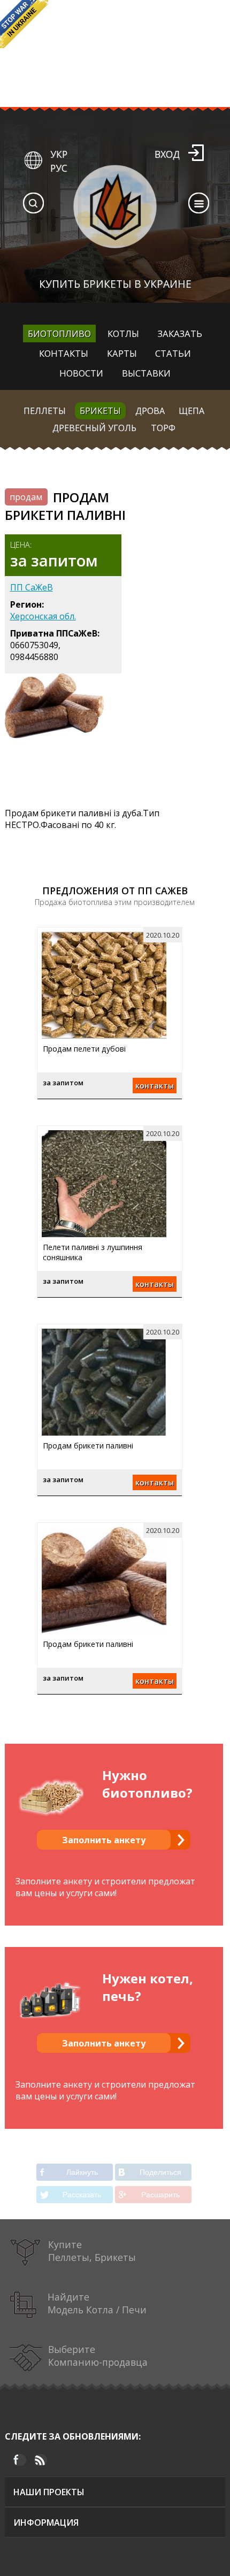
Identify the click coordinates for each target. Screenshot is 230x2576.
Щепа (191, 411)
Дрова (150, 411)
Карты (122, 353)
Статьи (173, 353)
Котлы (123, 333)
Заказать (180, 333)
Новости (81, 373)
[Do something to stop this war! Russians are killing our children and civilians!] (24, 24)
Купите (92, 2251)
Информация (46, 2523)
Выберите (98, 2356)
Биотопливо (59, 333)
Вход (167, 154)
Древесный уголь (94, 428)
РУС (59, 168)
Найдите (97, 2303)
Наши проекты (49, 2492)
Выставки (146, 373)
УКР (59, 154)
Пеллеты (45, 411)
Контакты (64, 353)
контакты (155, 1086)
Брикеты (100, 411)
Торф (163, 428)
